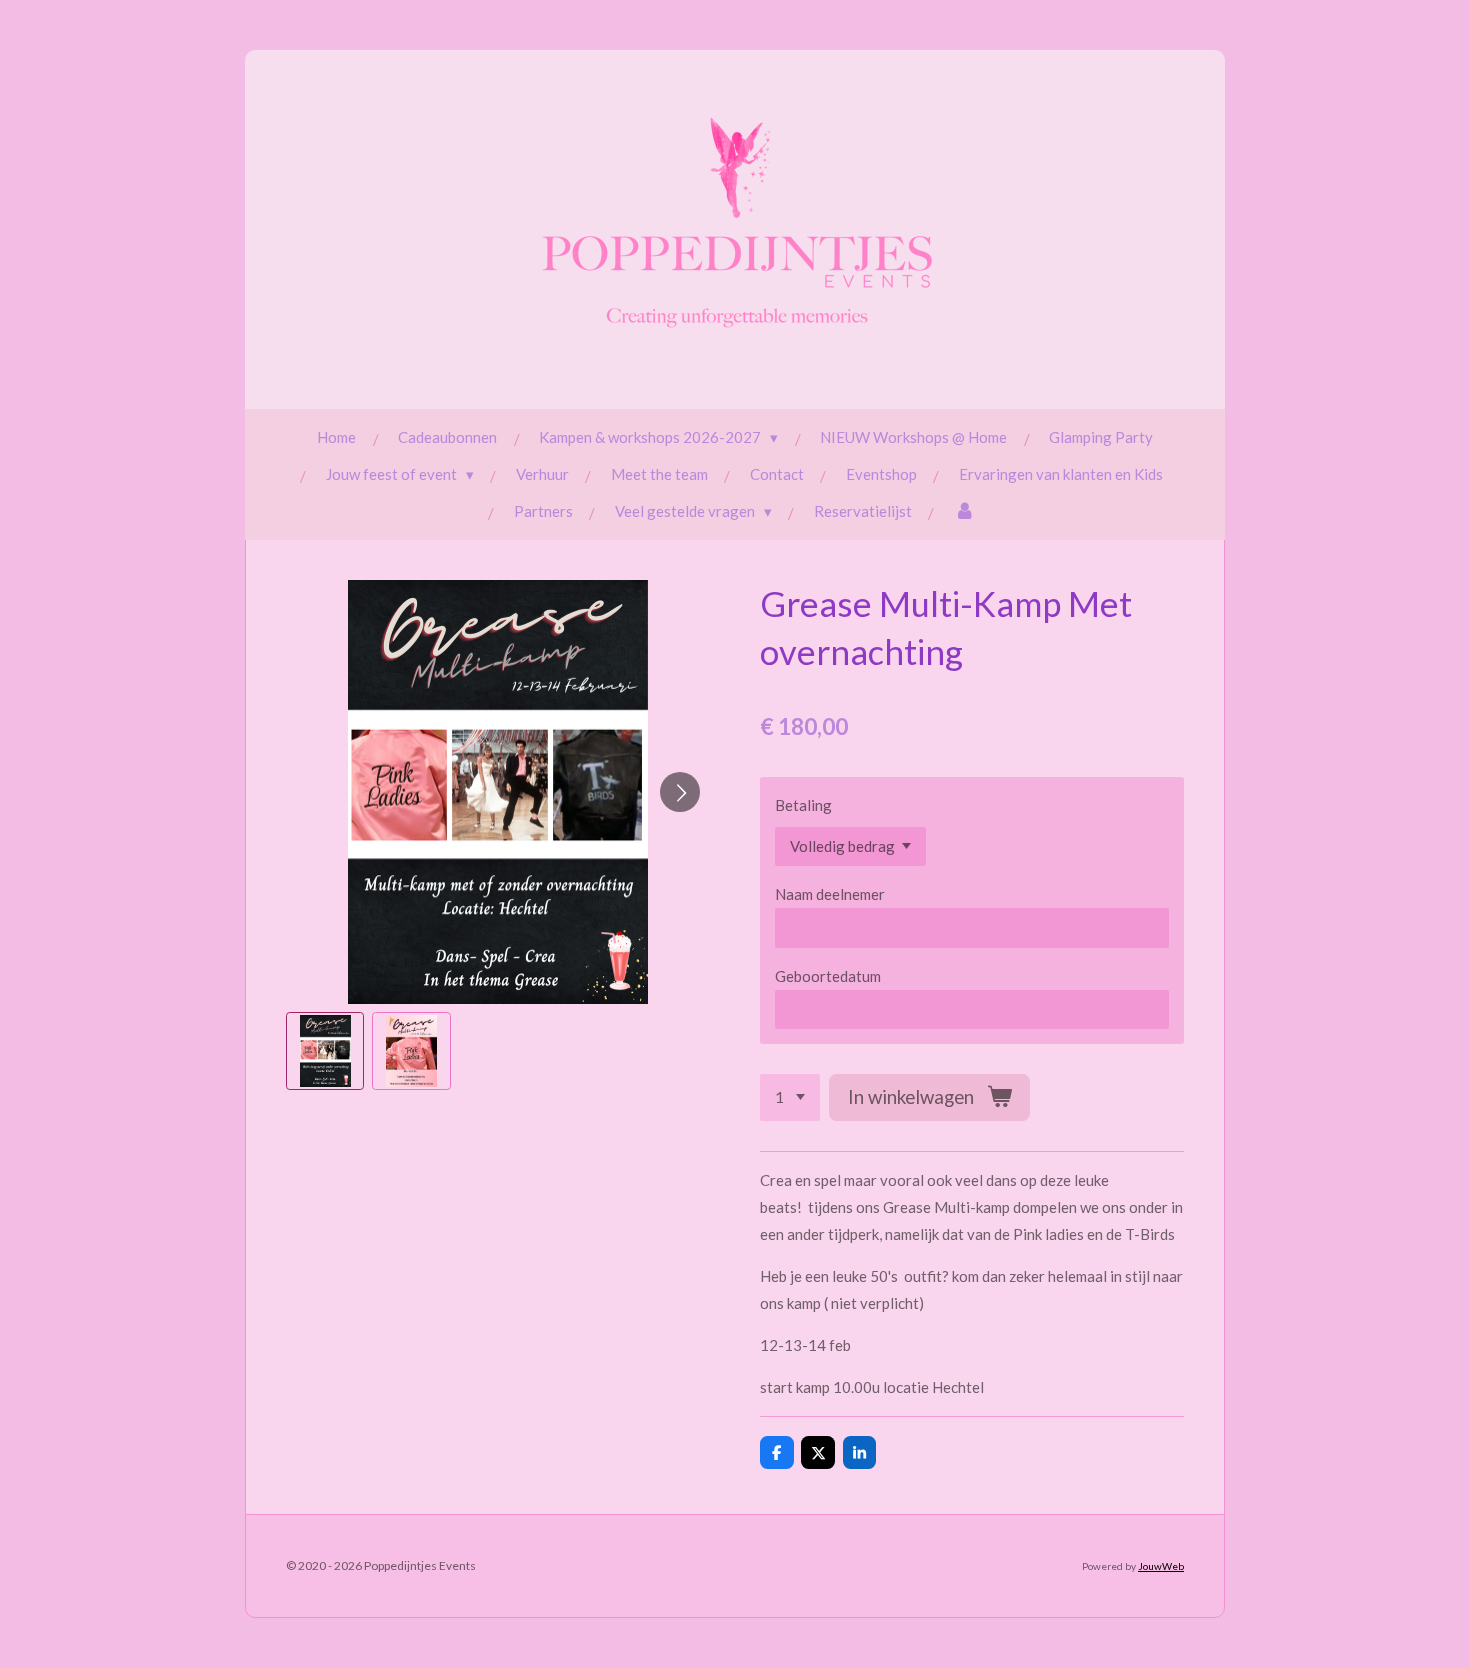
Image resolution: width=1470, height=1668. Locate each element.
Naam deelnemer (830, 894)
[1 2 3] (790, 1097)
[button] (325, 1051)
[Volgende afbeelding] (680, 792)
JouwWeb (1161, 1566)
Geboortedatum (828, 976)
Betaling (803, 805)
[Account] (964, 511)
